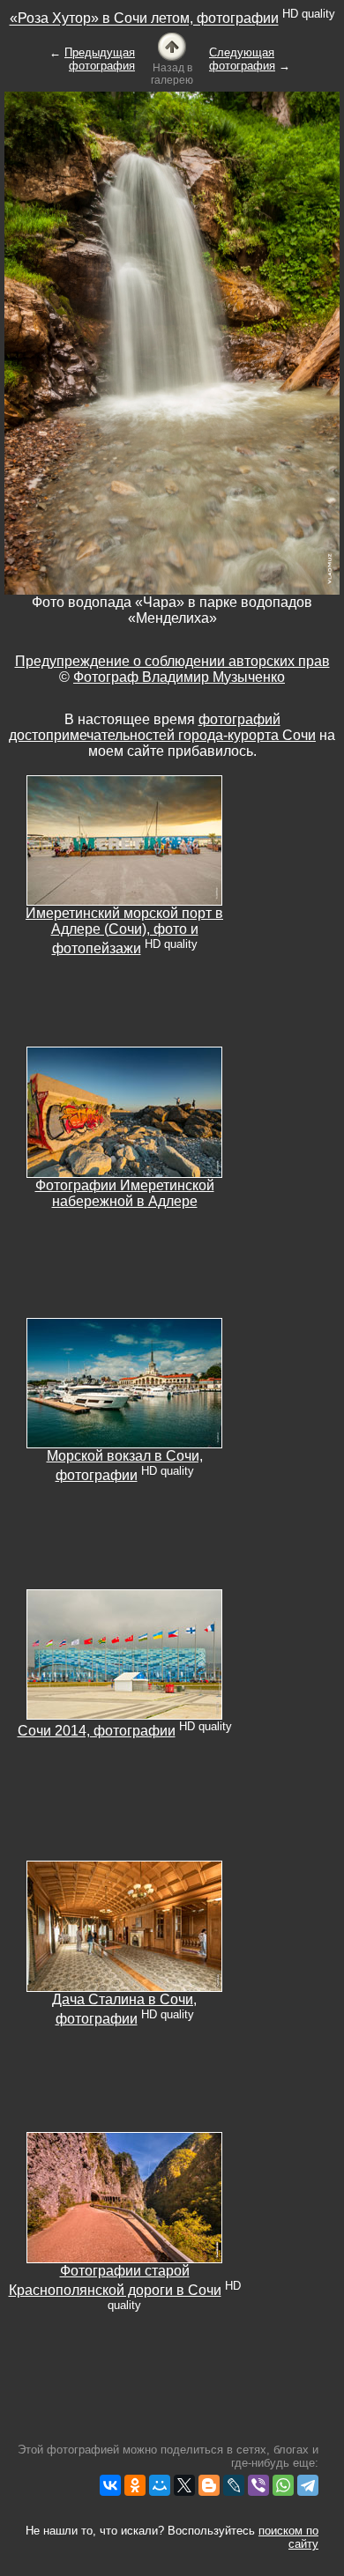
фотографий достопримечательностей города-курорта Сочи (162, 727)
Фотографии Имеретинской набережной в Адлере (125, 1193)
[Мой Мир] (160, 2485)
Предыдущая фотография (100, 59)
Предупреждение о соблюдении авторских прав (172, 661)
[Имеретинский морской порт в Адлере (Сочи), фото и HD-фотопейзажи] (124, 839)
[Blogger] (209, 2485)
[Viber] (258, 2485)
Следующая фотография (242, 59)
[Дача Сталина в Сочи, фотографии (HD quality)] (124, 1925)
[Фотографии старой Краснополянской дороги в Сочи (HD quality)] (124, 2197)
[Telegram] (308, 2485)
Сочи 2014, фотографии (97, 1731)
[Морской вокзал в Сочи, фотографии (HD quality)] (124, 1382)
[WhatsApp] (283, 2485)
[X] (184, 2485)
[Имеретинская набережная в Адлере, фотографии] (124, 1111)
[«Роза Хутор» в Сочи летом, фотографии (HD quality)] (172, 45)
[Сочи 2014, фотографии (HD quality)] (124, 1653)
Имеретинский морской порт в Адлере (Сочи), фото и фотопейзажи (124, 931)
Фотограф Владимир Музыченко (179, 677)
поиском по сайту (288, 2537)
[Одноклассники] (135, 2485)
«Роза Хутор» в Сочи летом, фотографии (144, 19)
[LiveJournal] (234, 2485)
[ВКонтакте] (110, 2485)
